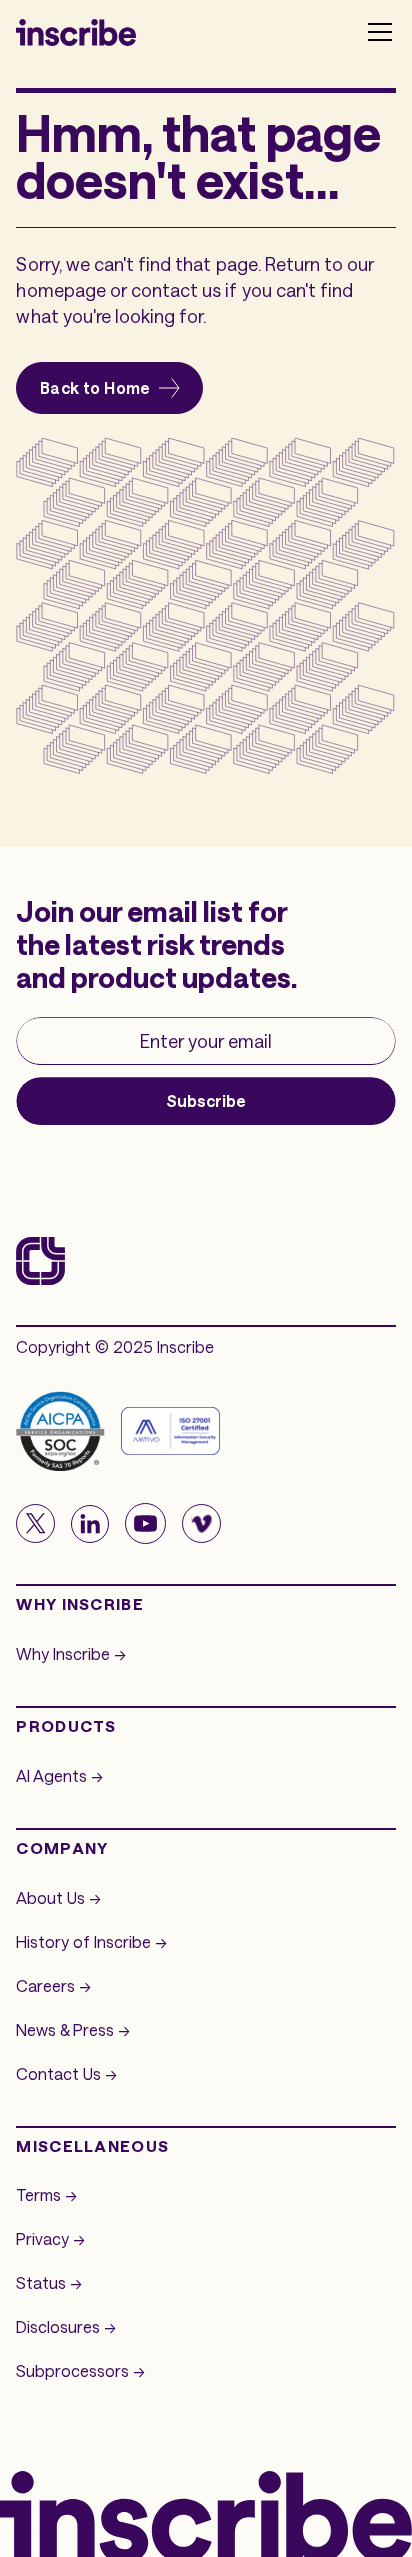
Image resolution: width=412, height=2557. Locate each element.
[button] (376, 32)
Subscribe (206, 1100)
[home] (76, 32)
